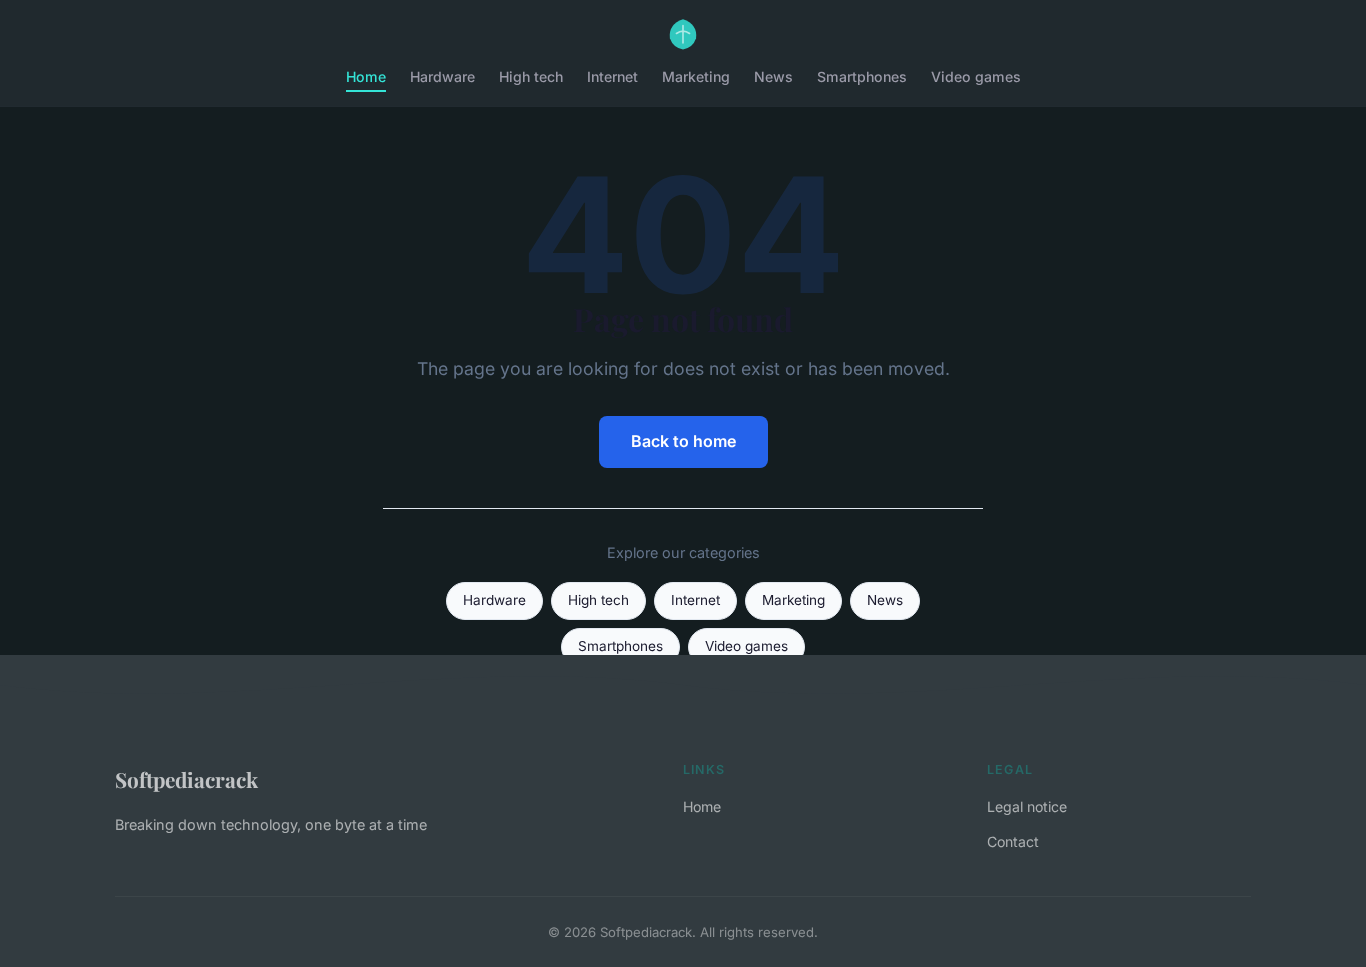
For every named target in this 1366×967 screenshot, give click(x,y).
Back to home (683, 441)
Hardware (442, 76)
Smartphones (862, 76)
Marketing (696, 76)
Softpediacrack (186, 779)
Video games (976, 76)
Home (366, 76)
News (773, 76)
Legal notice (1027, 806)
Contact (1013, 841)
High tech (531, 76)
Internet (612, 76)
